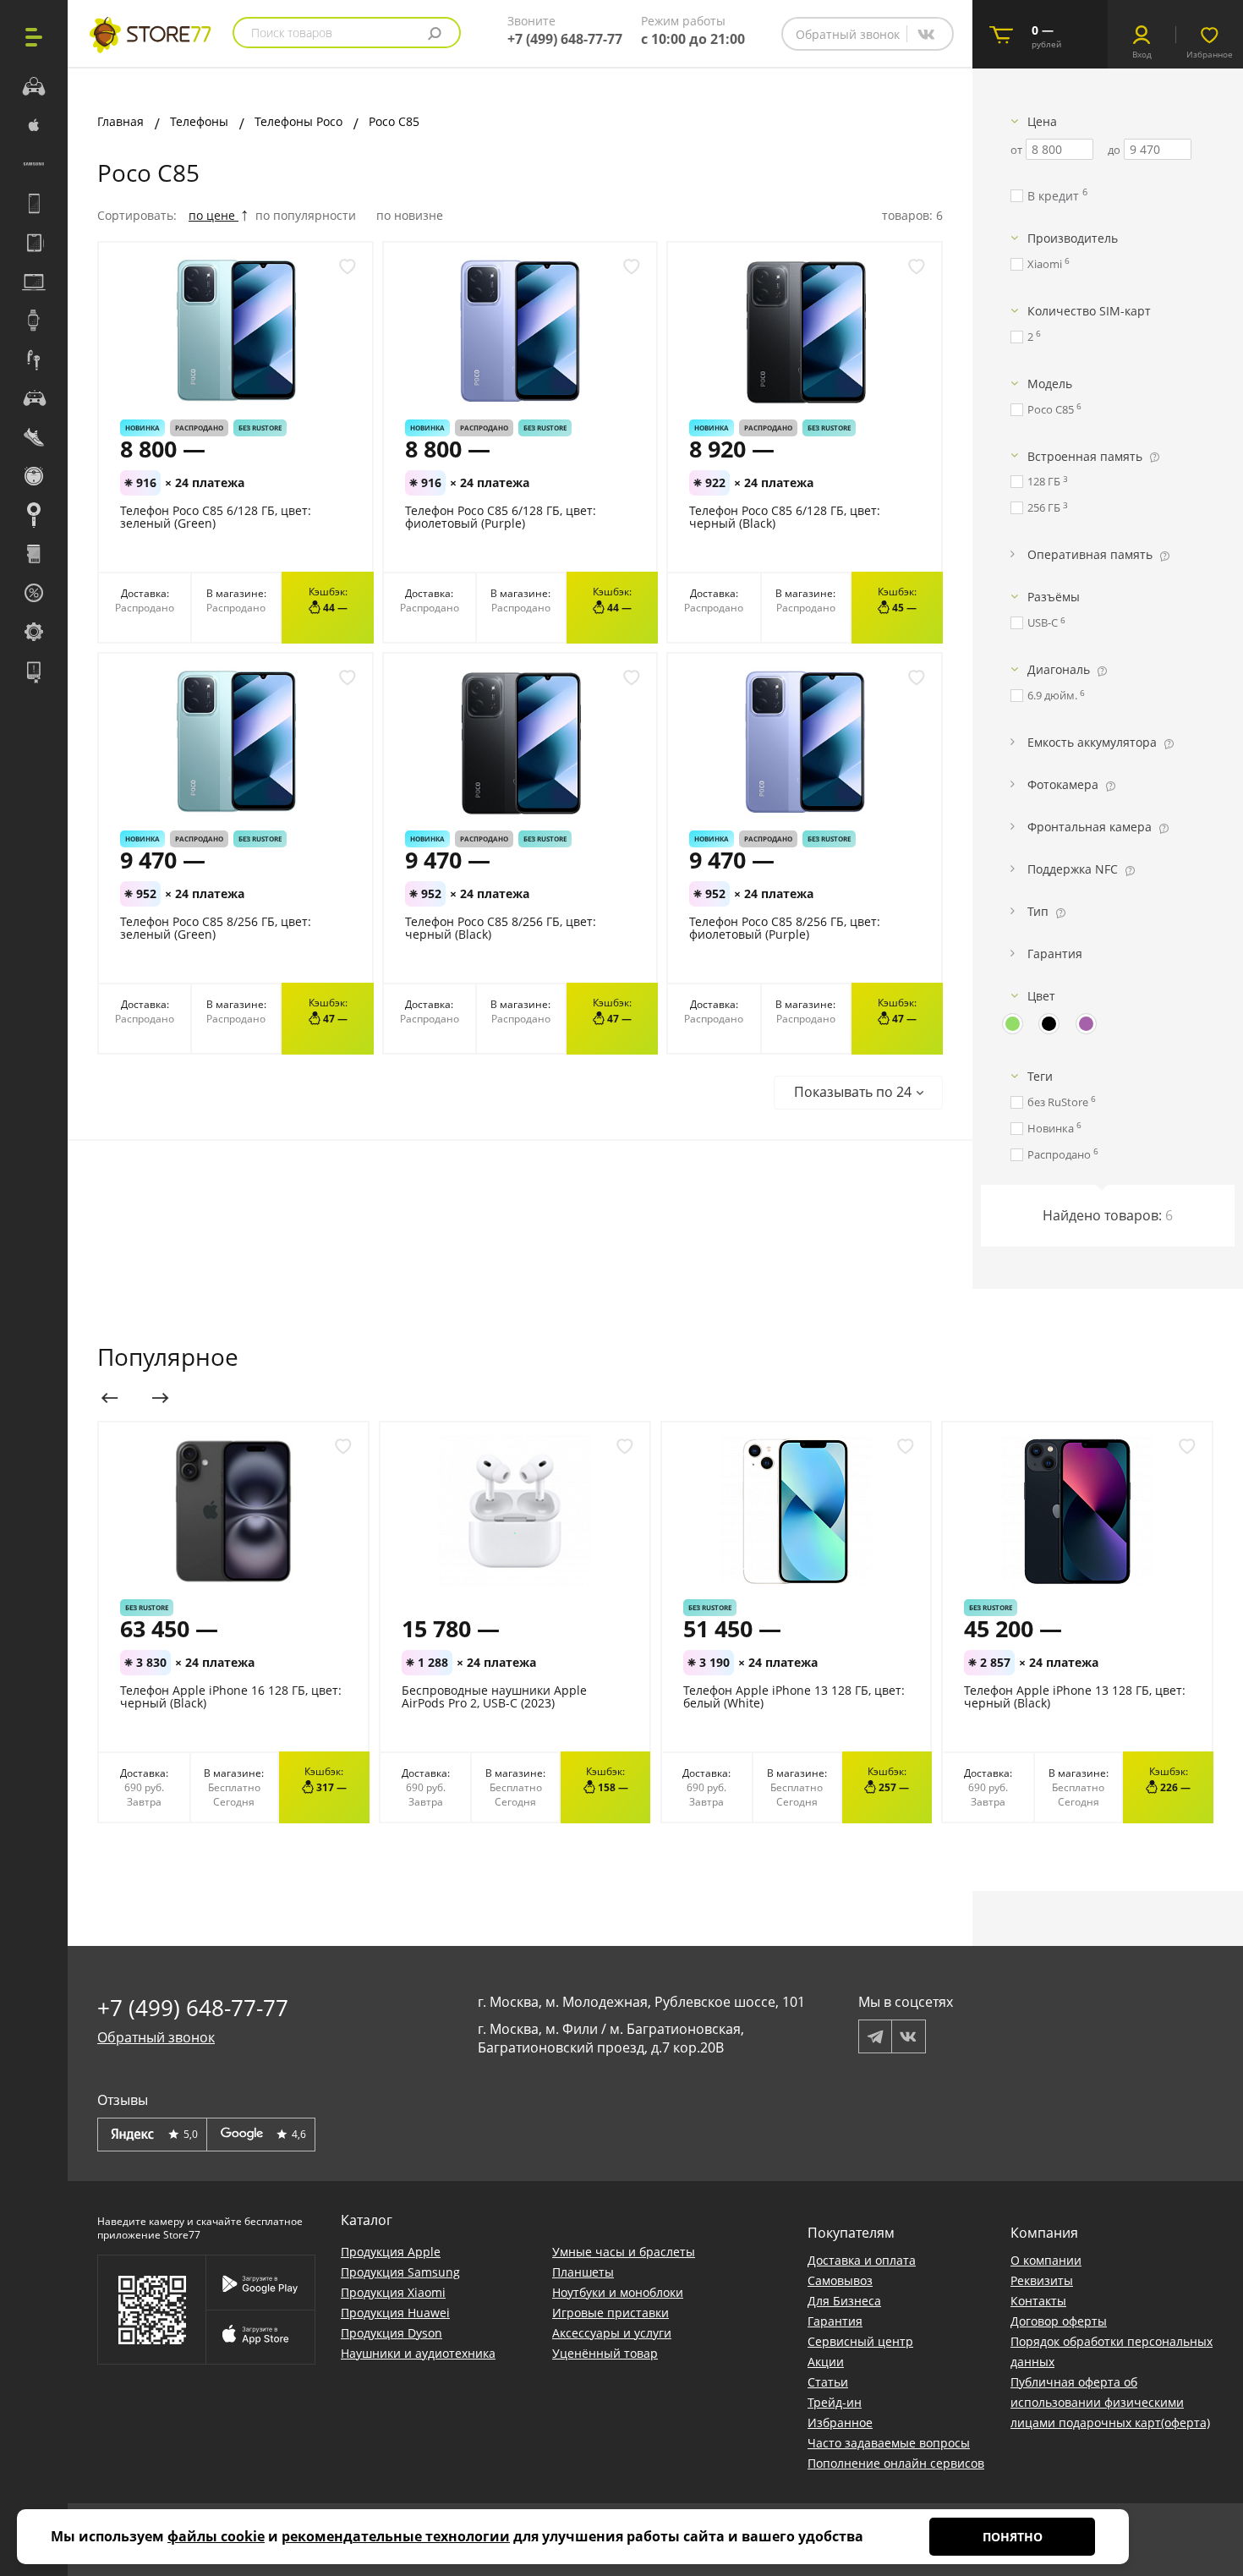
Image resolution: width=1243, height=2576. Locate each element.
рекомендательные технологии (396, 2536)
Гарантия (1055, 954)
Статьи (828, 2382)
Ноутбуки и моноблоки (618, 2292)
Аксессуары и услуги (612, 2333)
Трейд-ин (835, 2402)
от (1016, 150)
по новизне (410, 215)
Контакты (1038, 2301)
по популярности (307, 215)
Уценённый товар (605, 2353)
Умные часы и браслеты (624, 2252)
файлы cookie (216, 2536)
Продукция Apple (391, 2252)
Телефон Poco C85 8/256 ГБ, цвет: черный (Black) (501, 928)
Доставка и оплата (862, 2260)
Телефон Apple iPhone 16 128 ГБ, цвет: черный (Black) (231, 1696)
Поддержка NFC (1073, 869)
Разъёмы (1054, 597)
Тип (1038, 911)
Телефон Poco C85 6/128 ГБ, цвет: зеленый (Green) (216, 517)
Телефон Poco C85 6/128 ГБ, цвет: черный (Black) (785, 517)
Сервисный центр (860, 2341)
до (1114, 150)
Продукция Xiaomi (393, 2292)
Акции (826, 2362)
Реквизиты (1042, 2280)
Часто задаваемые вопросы (889, 2443)
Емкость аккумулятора (1092, 742)
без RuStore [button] (260, 428)
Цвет (1041, 996)
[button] (858, 1093)
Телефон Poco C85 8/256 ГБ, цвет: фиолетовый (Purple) (785, 928)
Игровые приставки (611, 2313)
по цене (214, 215)
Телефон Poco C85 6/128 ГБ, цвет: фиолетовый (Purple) (501, 517)
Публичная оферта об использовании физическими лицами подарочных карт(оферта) (1110, 2402)
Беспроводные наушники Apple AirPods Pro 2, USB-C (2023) (494, 1696)
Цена (1042, 121)
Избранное (840, 2423)
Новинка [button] (142, 428)
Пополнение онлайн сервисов (896, 2463)
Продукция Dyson (392, 2333)
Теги (1040, 1076)
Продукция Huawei (395, 2313)
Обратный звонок (848, 34)
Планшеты (583, 2272)
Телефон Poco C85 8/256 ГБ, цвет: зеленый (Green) (216, 928)
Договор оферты (1059, 2321)
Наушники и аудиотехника (418, 2353)
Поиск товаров (292, 33)
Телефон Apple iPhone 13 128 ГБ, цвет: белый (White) (794, 1696)
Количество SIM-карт (1089, 311)
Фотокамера (1063, 784)
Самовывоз (840, 2280)
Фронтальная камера (1090, 827)
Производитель (1073, 238)
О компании (1046, 2260)
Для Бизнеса (844, 2301)
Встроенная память (1085, 456)
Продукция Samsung (400, 2272)
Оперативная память (1090, 554)
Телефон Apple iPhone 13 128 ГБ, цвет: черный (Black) (1075, 1696)
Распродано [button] (199, 428)
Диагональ (1059, 669)
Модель (1050, 384)
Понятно (1013, 2537)
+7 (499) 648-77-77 (565, 39)
